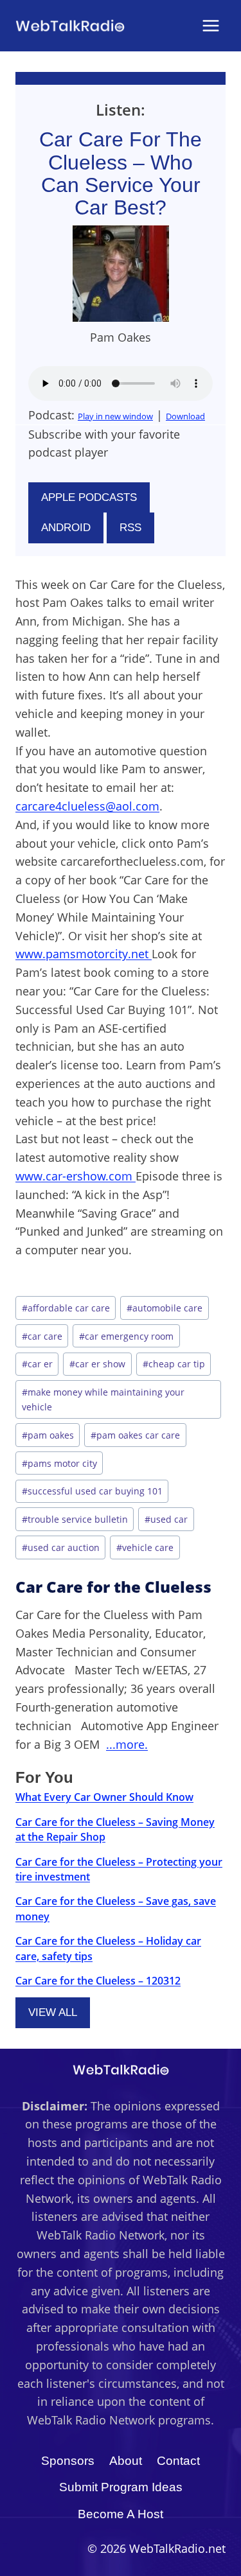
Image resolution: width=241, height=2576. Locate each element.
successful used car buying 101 (92, 1491)
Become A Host (121, 2514)
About (126, 2461)
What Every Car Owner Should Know (104, 1797)
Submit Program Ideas (121, 2487)
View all (53, 2012)
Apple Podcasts (89, 497)
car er (37, 1364)
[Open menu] (210, 25)
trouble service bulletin (75, 1519)
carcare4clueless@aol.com (87, 806)
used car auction (61, 1547)
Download (185, 416)
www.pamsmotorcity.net (84, 954)
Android (66, 528)
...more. (127, 1744)
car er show (97, 1364)
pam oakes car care (135, 1435)
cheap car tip (174, 1364)
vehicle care (145, 1547)
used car (166, 1519)
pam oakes (48, 1435)
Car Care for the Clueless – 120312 (98, 1981)
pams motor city (59, 1463)
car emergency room (126, 1336)
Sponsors (68, 2461)
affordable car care (66, 1308)
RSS (130, 528)
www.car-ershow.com (76, 1176)
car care (42, 1336)
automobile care (165, 1308)
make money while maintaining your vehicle (103, 1399)
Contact (178, 2461)
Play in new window (115, 416)
